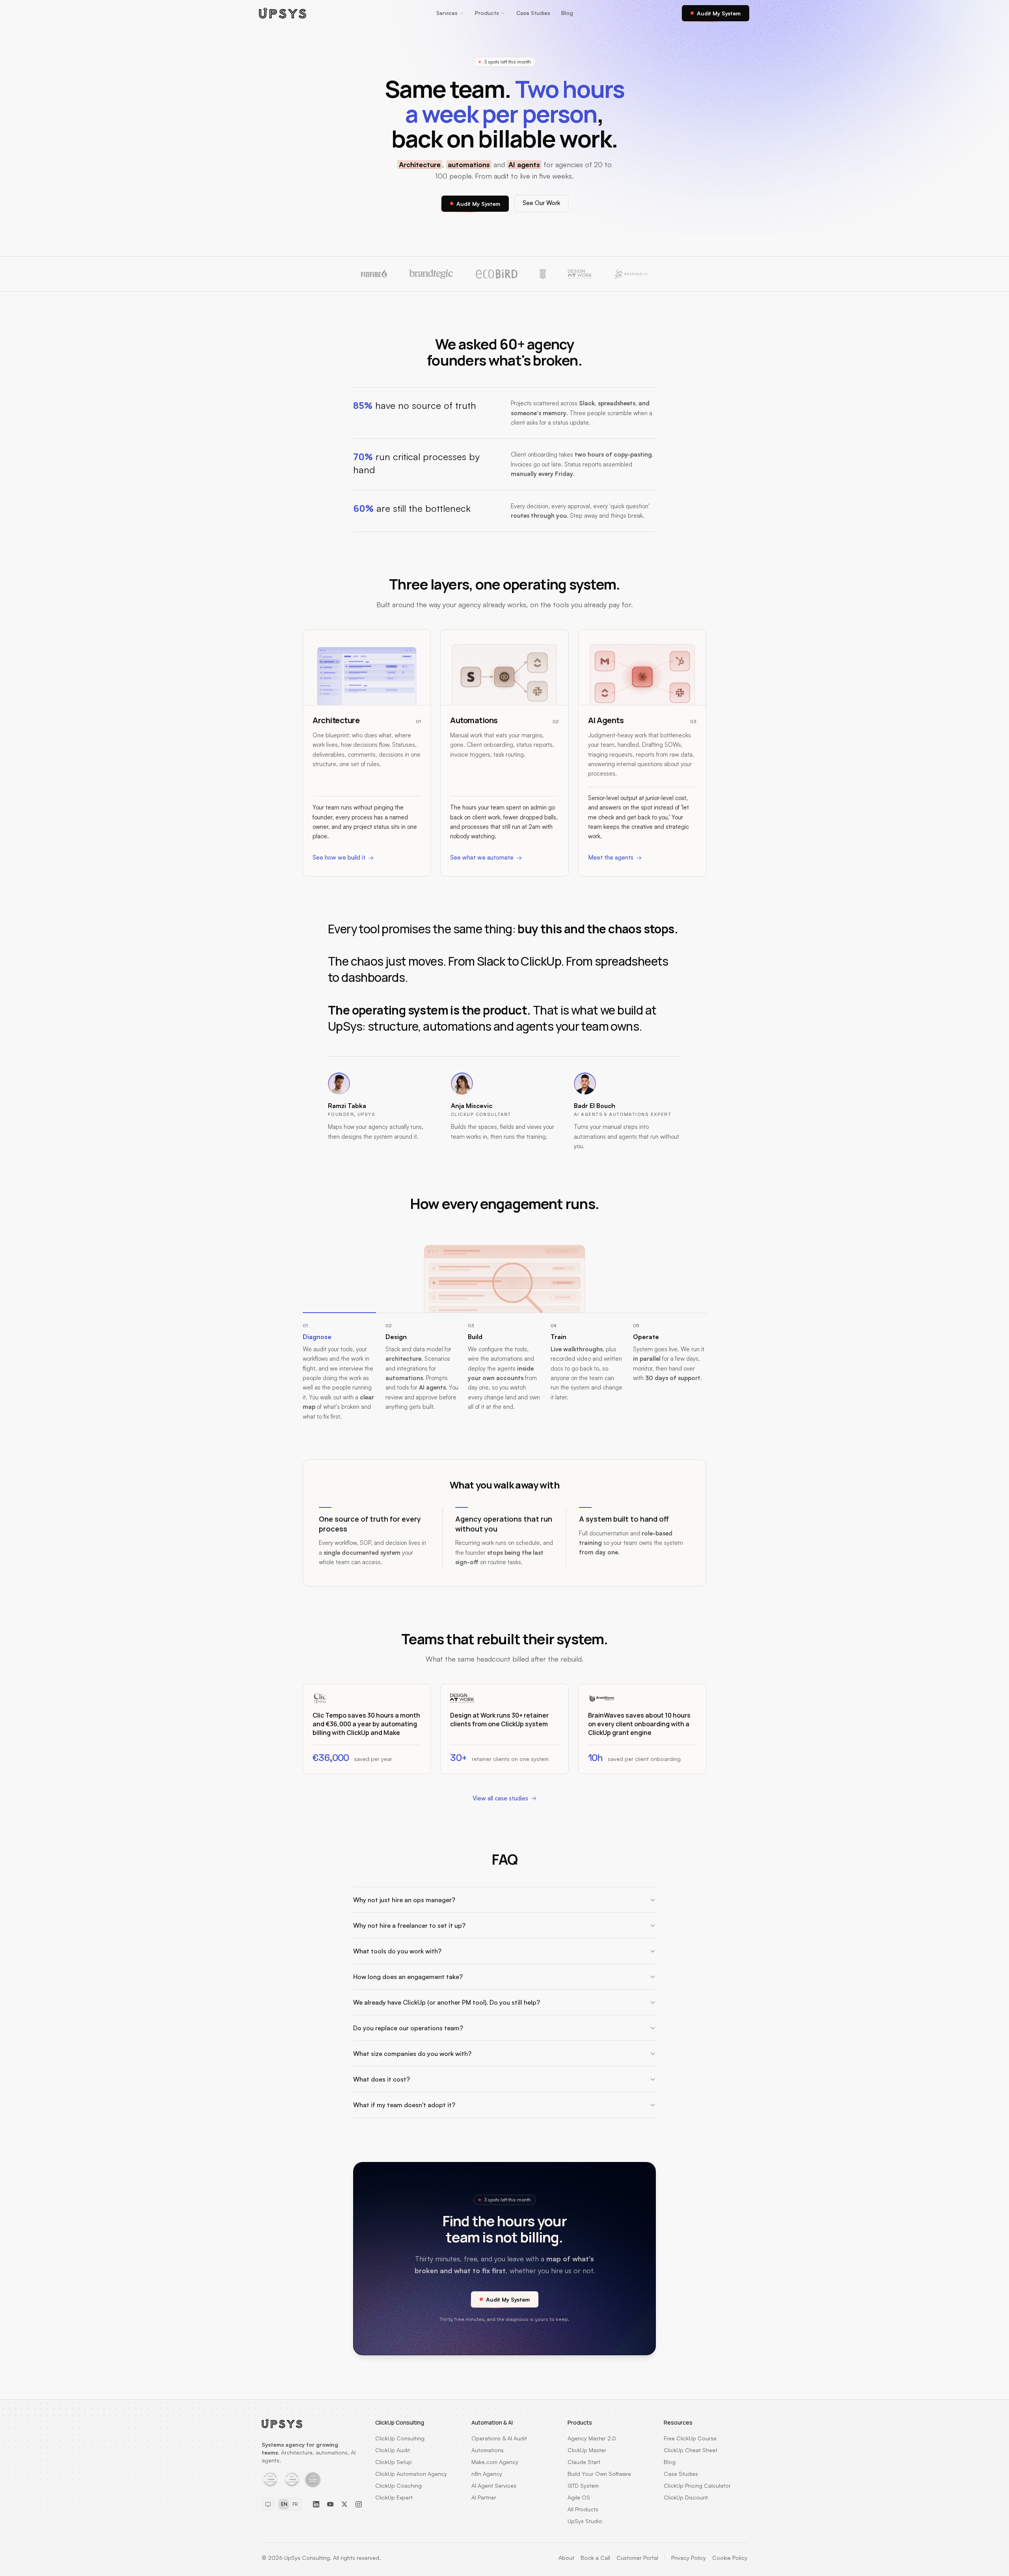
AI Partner (484, 2497)
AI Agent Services (494, 2486)
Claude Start (584, 2462)
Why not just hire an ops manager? (404, 1900)
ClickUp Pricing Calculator (697, 2486)
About (566, 2558)
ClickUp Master (587, 2450)
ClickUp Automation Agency (411, 2474)
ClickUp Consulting (400, 2438)
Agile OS (579, 2497)
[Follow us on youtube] (330, 2504)
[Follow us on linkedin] (316, 2504)
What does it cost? (382, 2079)
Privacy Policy (689, 2558)
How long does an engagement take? (408, 1977)
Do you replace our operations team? (408, 2028)
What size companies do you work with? (412, 2054)
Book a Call (595, 2558)
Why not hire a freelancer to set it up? (409, 1925)
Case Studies (533, 13)
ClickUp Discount (686, 2497)
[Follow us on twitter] (344, 2504)
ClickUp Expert (394, 2497)
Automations (488, 2450)
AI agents (524, 164)
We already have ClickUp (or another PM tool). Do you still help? (447, 2002)
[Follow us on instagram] (359, 2504)
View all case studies (500, 1798)
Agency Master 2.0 (592, 2438)
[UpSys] (283, 13)
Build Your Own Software (599, 2474)
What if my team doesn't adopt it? (404, 2105)
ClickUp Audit (393, 2450)
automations (469, 164)
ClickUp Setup (394, 2462)
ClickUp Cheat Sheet (691, 2450)
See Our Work (541, 203)
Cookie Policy (730, 2558)
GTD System (583, 2486)
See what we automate (482, 857)
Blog (567, 13)
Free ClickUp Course (690, 2438)
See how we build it (339, 857)
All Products (583, 2509)
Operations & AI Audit (499, 2438)
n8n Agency (487, 2474)
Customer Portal (637, 2558)
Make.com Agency (495, 2462)
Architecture (420, 164)
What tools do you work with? (397, 1951)
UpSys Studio (585, 2521)
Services (447, 13)
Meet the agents (611, 857)
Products (487, 13)
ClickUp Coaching (398, 2486)
